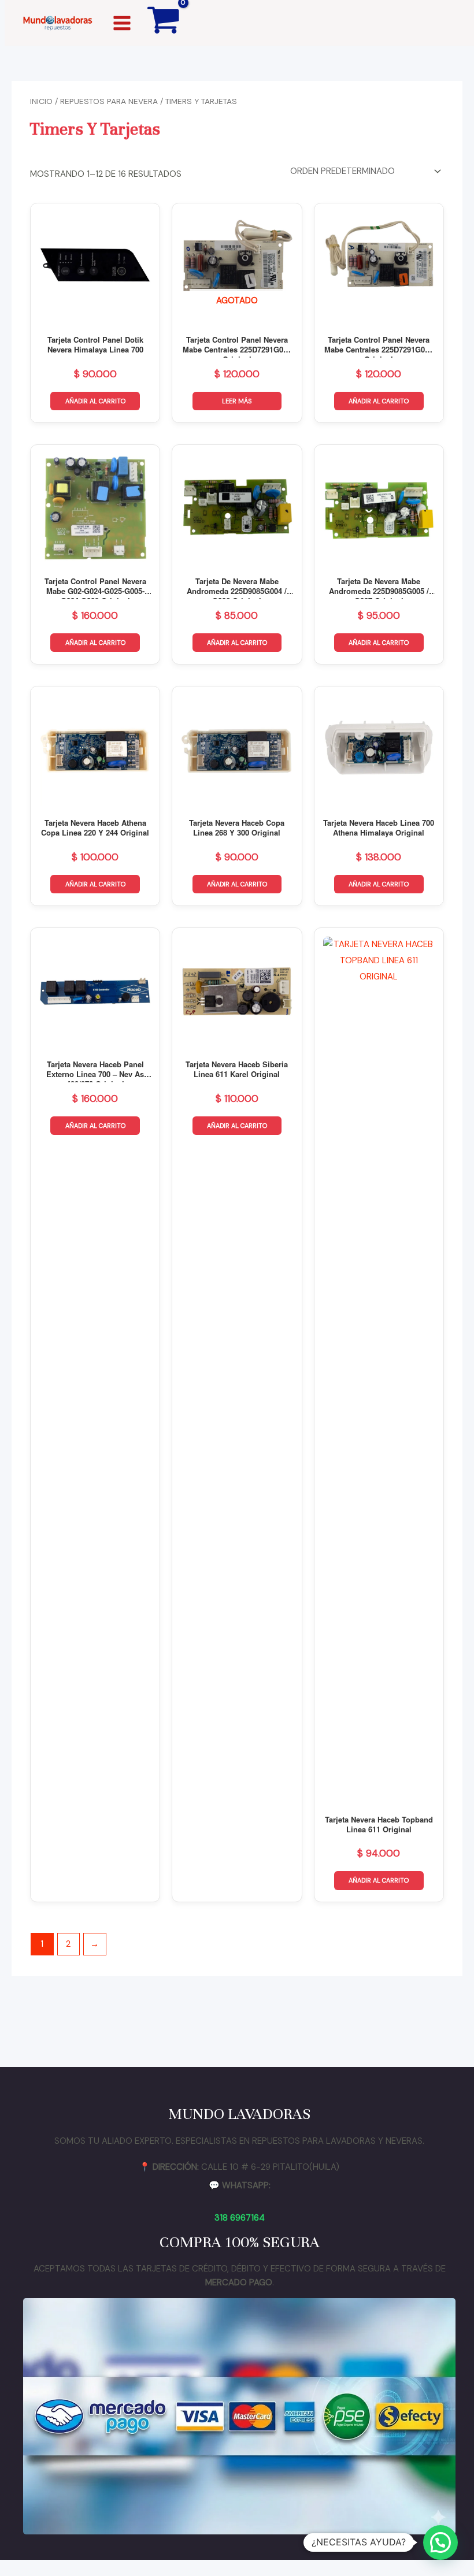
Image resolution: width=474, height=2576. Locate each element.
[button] (440, 2542)
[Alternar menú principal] (122, 23)
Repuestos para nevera (109, 101)
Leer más (237, 401)
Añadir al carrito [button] (95, 401)
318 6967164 (240, 2218)
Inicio (41, 101)
